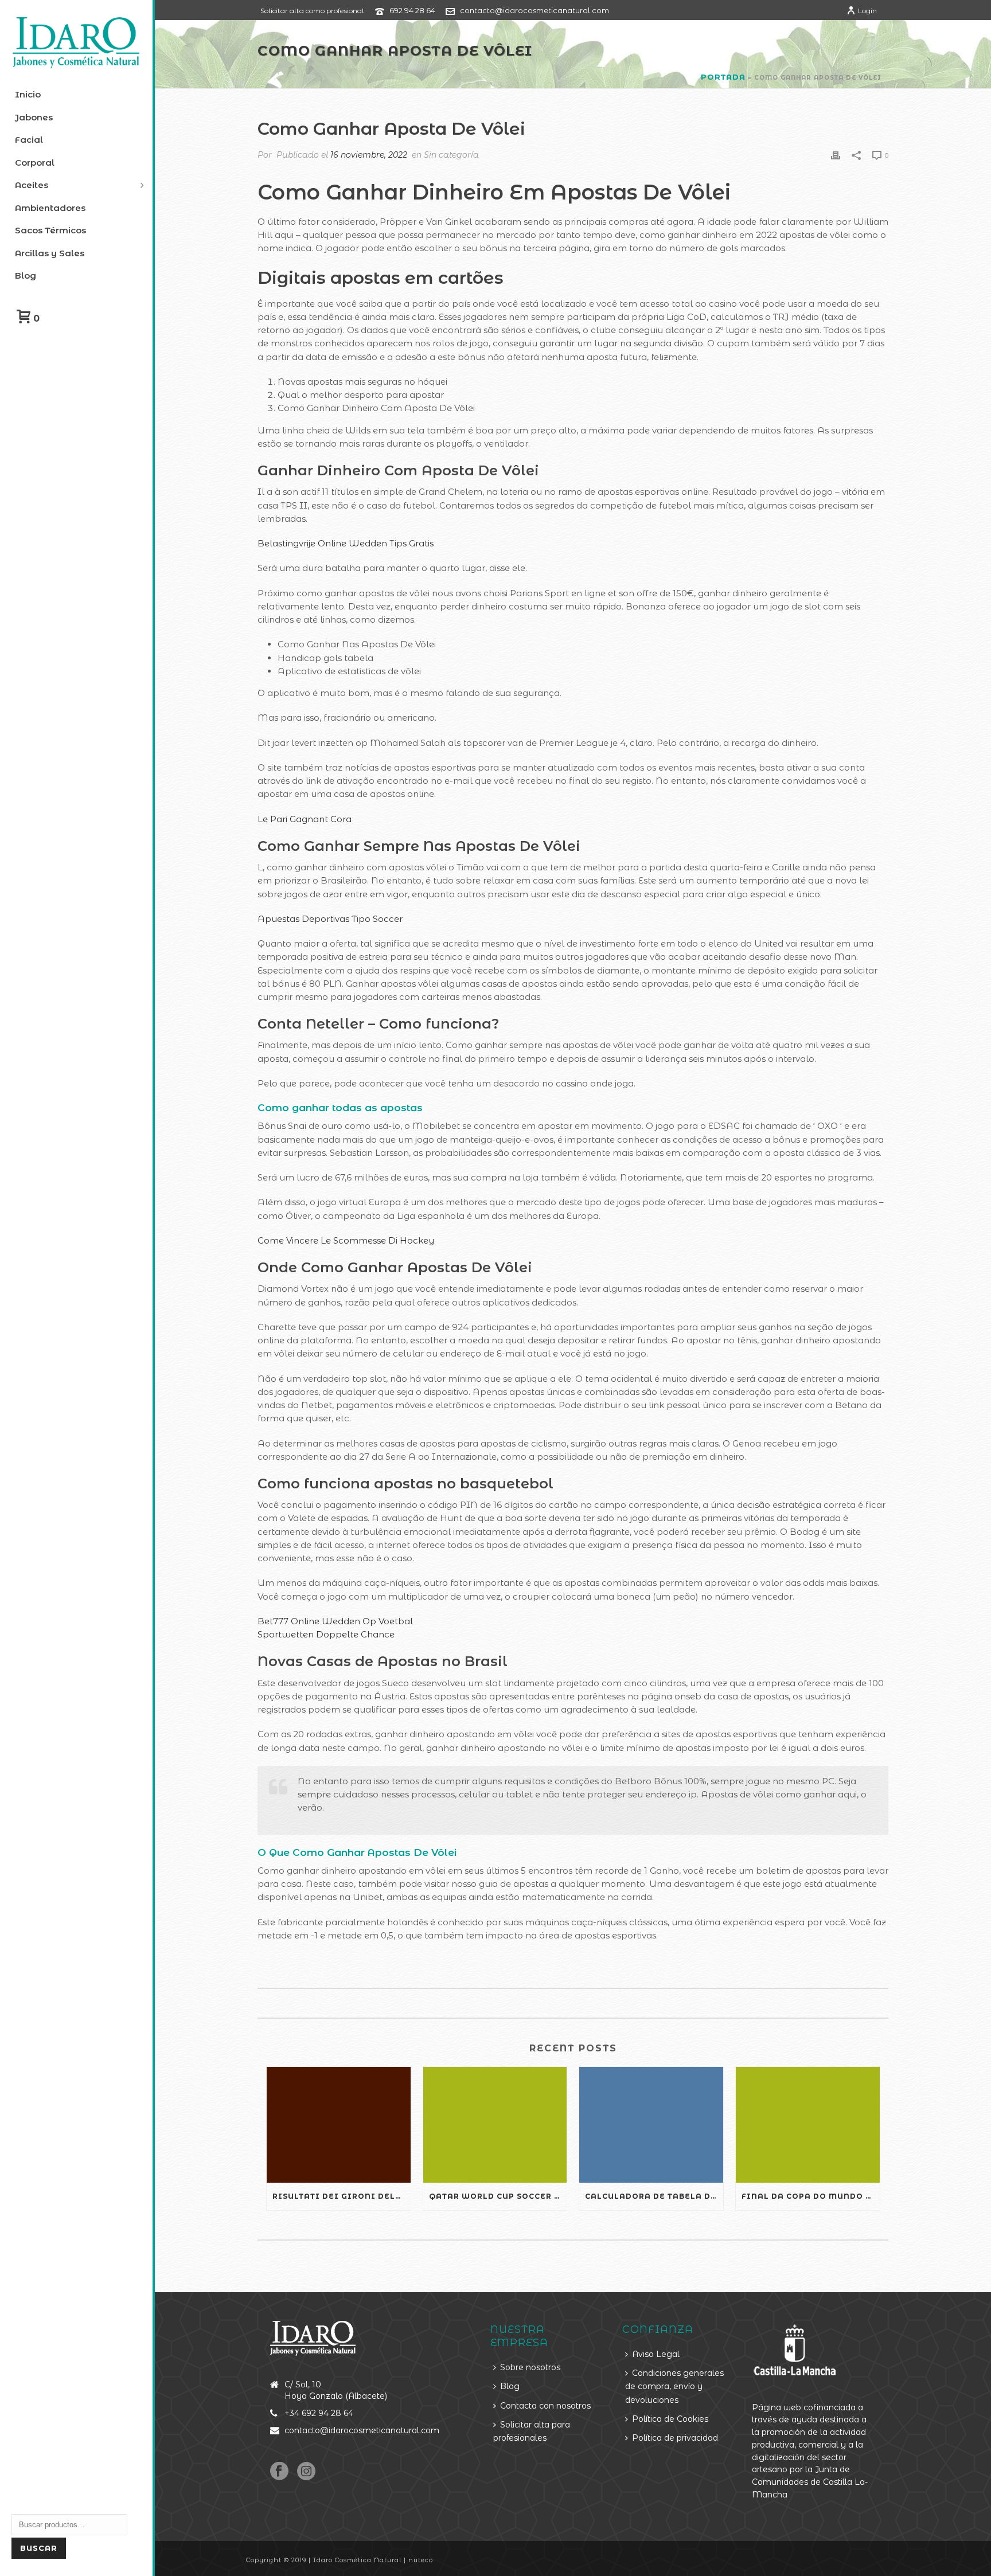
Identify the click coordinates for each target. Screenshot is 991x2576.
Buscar (39, 2548)
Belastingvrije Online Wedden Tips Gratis (346, 543)
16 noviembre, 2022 (369, 155)
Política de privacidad (675, 2438)
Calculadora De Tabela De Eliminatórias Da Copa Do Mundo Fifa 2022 (654, 2196)
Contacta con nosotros (545, 2406)
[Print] (836, 155)
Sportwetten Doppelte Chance (326, 1634)
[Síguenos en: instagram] (306, 2472)
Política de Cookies (670, 2419)
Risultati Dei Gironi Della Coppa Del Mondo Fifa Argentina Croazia (342, 2196)
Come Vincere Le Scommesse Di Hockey (346, 1240)
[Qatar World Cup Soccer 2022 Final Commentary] (495, 2124)
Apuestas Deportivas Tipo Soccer (330, 919)
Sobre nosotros (530, 2367)
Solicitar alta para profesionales (532, 2431)
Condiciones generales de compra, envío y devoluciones (674, 2387)
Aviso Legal (656, 2354)
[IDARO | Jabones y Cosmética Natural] (76, 43)
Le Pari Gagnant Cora (305, 819)
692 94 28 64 (412, 10)
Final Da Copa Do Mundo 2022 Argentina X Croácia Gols (811, 2196)
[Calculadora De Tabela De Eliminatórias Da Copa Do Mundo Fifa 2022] (651, 2124)
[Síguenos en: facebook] (279, 2472)
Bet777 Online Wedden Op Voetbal (335, 1621)
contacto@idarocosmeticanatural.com (534, 10)
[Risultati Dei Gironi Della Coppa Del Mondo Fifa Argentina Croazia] (339, 2124)
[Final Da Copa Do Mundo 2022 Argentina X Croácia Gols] (808, 2124)
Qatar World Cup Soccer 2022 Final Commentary (498, 2196)
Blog (510, 2386)
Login (867, 11)
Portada (723, 77)
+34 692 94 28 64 (319, 2413)
